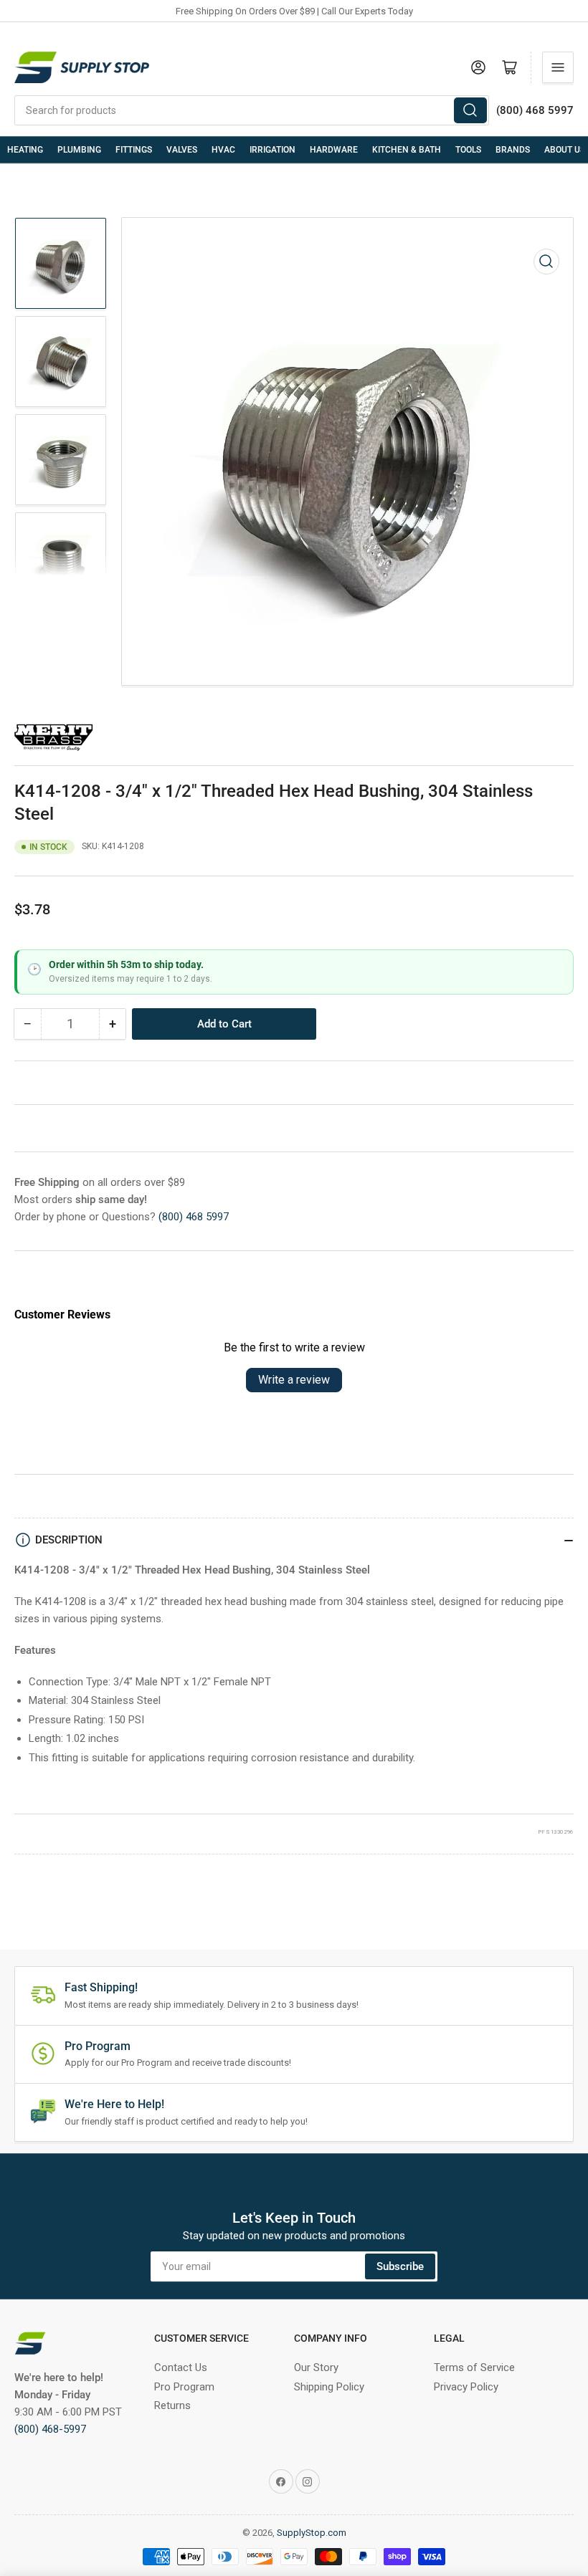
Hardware (334, 150)
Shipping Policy (329, 2387)
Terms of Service (474, 2367)
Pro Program (184, 2387)
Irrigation (272, 150)
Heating (25, 150)
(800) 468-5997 (50, 2429)
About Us (565, 150)
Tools (468, 150)
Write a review (294, 1380)
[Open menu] (558, 67)
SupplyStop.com (312, 2533)
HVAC (223, 150)
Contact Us (181, 2367)
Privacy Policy (466, 2387)
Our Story (316, 2367)
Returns (172, 2405)
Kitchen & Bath (407, 150)
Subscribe (400, 2266)
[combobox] (252, 110)
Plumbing (79, 150)
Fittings (134, 150)
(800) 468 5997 (194, 1217)
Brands (513, 150)
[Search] (470, 110)
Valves (182, 150)
